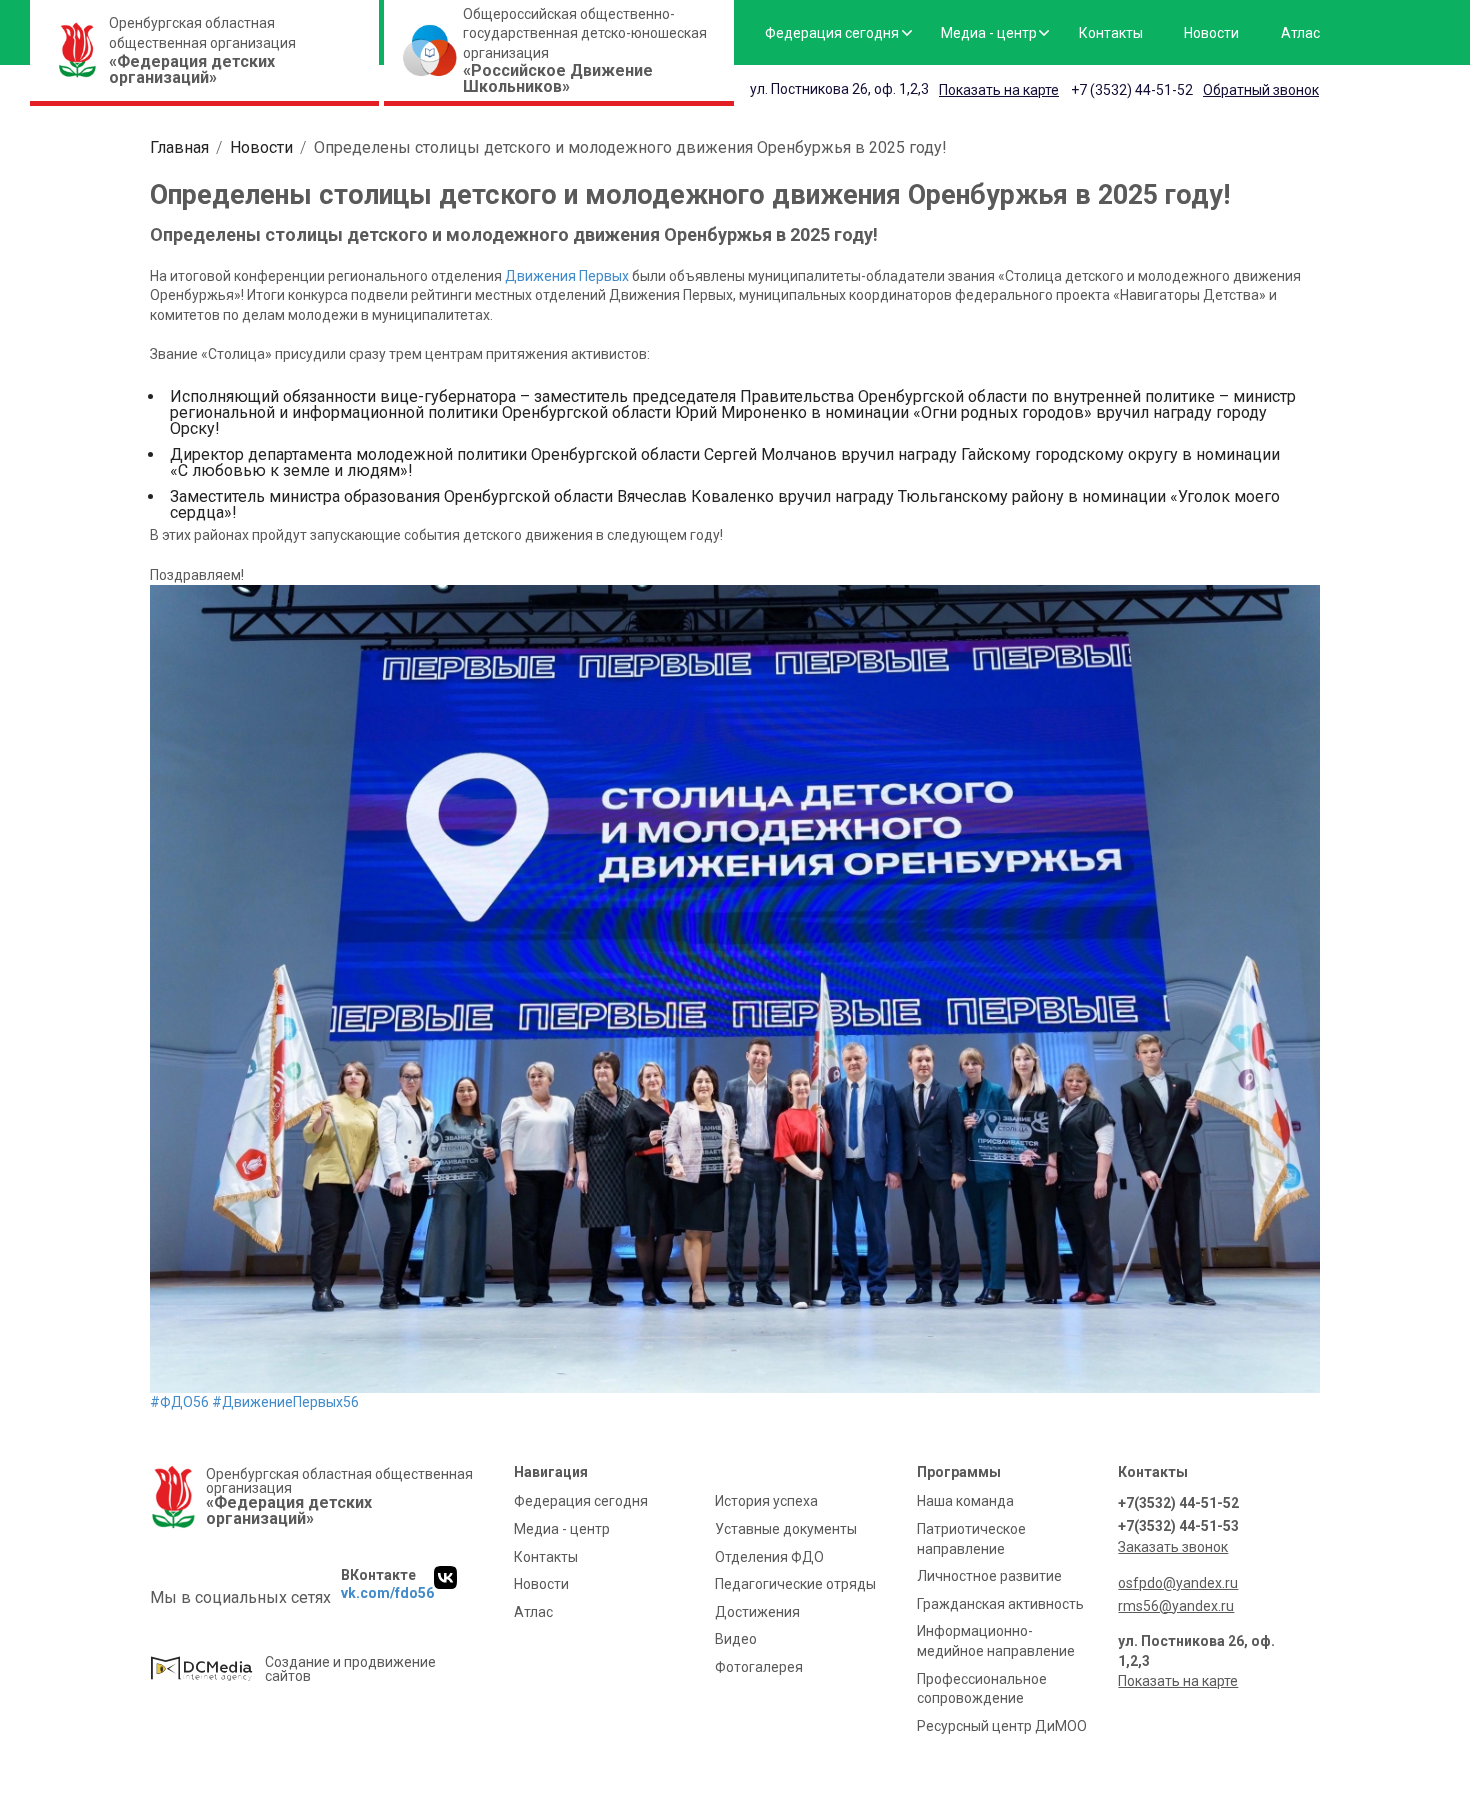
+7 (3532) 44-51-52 (1132, 90)
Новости (1211, 33)
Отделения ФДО (769, 1557)
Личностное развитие (989, 1576)
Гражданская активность (1000, 1604)
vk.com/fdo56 (387, 1593)
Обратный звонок (1261, 90)
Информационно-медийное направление (996, 1641)
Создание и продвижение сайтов (350, 1669)
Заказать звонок (1173, 1547)
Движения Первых (567, 276)
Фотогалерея (759, 1667)
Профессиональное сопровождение (982, 1689)
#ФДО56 (179, 1402)
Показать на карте (999, 90)
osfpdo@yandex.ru (1178, 1583)
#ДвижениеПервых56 (285, 1402)
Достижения (757, 1612)
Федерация (832, 33)
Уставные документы (786, 1529)
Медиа (989, 33)
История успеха (766, 1501)
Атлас (1300, 33)
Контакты (1111, 33)
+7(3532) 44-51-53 (1178, 1526)
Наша (965, 1501)
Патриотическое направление (971, 1539)
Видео (736, 1639)
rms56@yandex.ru (1176, 1606)
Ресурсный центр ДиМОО (1002, 1726)
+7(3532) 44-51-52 (1178, 1503)
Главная (179, 147)
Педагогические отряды (795, 1584)
